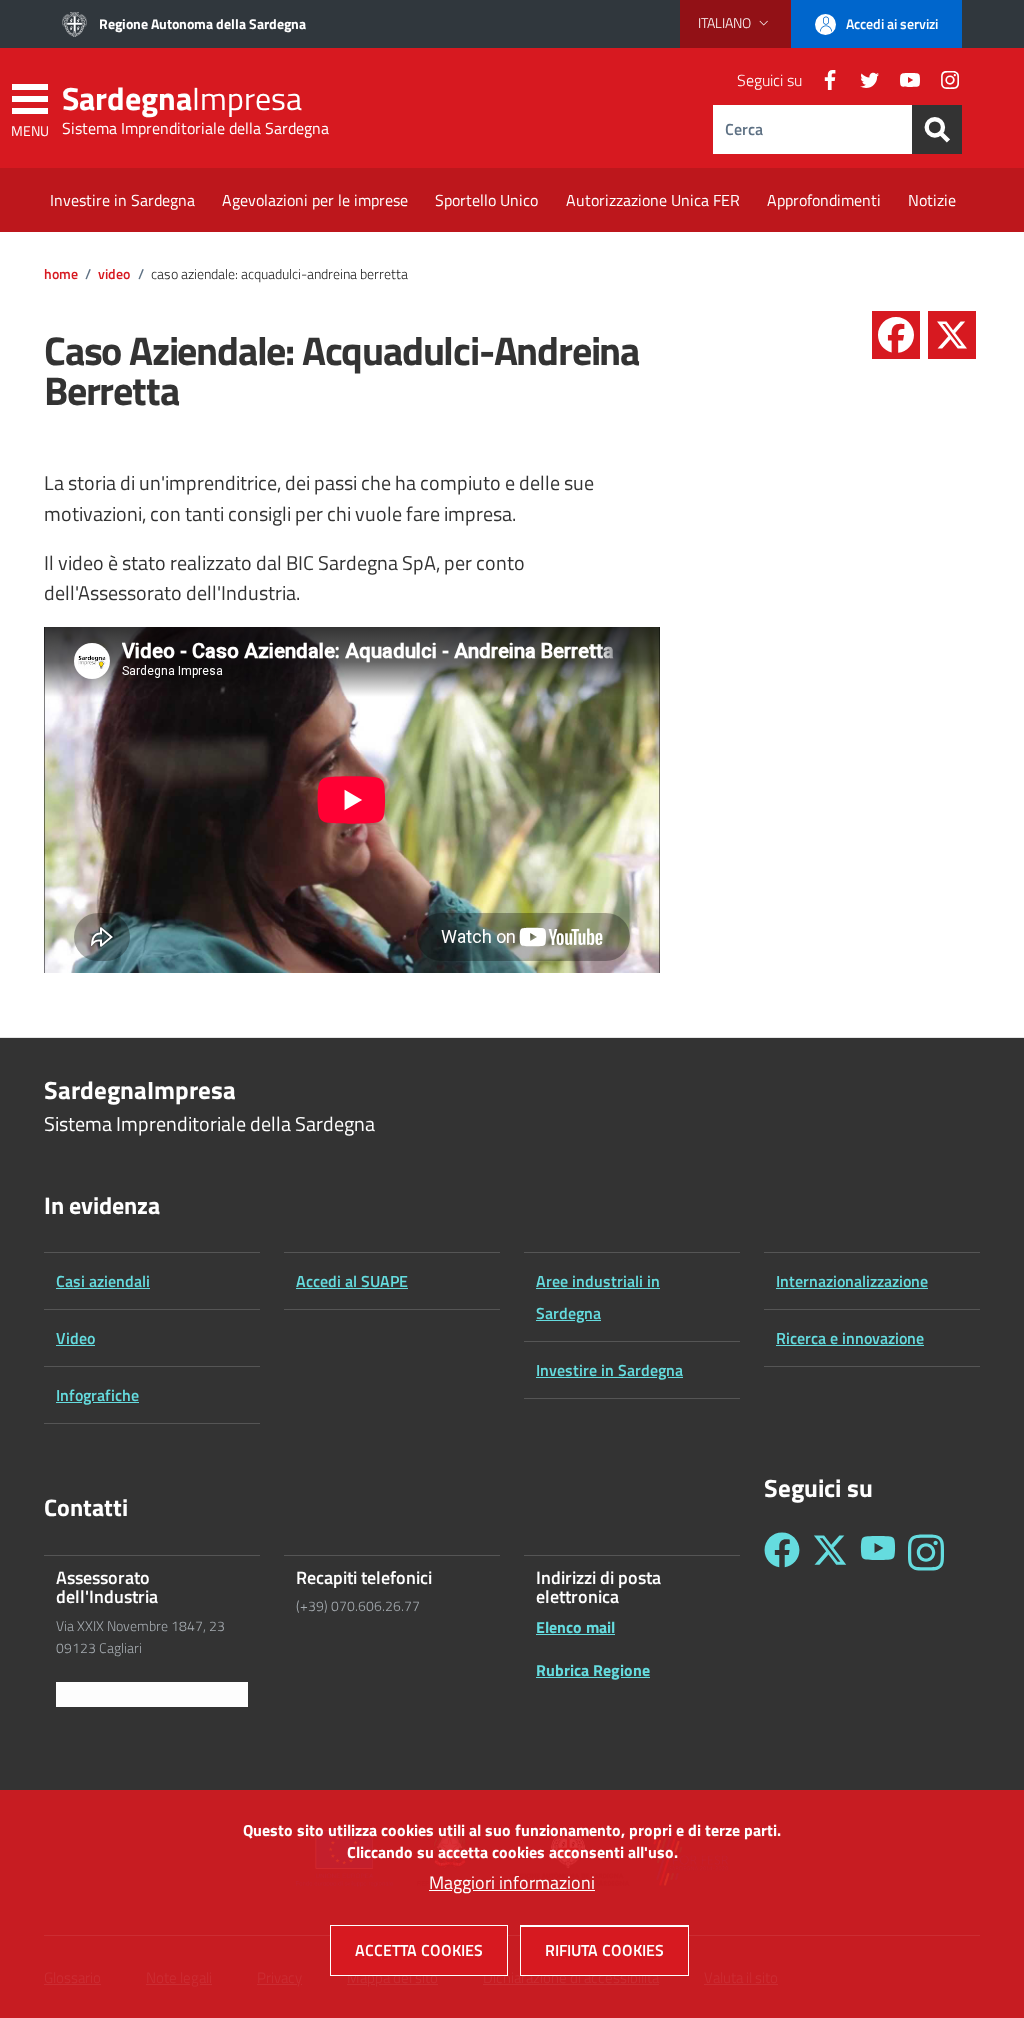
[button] (735, 23)
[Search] (937, 129)
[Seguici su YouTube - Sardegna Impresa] (878, 1552)
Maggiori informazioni (512, 1882)
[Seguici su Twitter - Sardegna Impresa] (830, 1552)
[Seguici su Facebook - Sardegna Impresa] (782, 1552)
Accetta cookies (419, 1950)
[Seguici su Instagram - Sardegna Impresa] (926, 1552)
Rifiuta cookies (604, 1950)
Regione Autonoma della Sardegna (202, 23)
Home (61, 274)
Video (114, 274)
